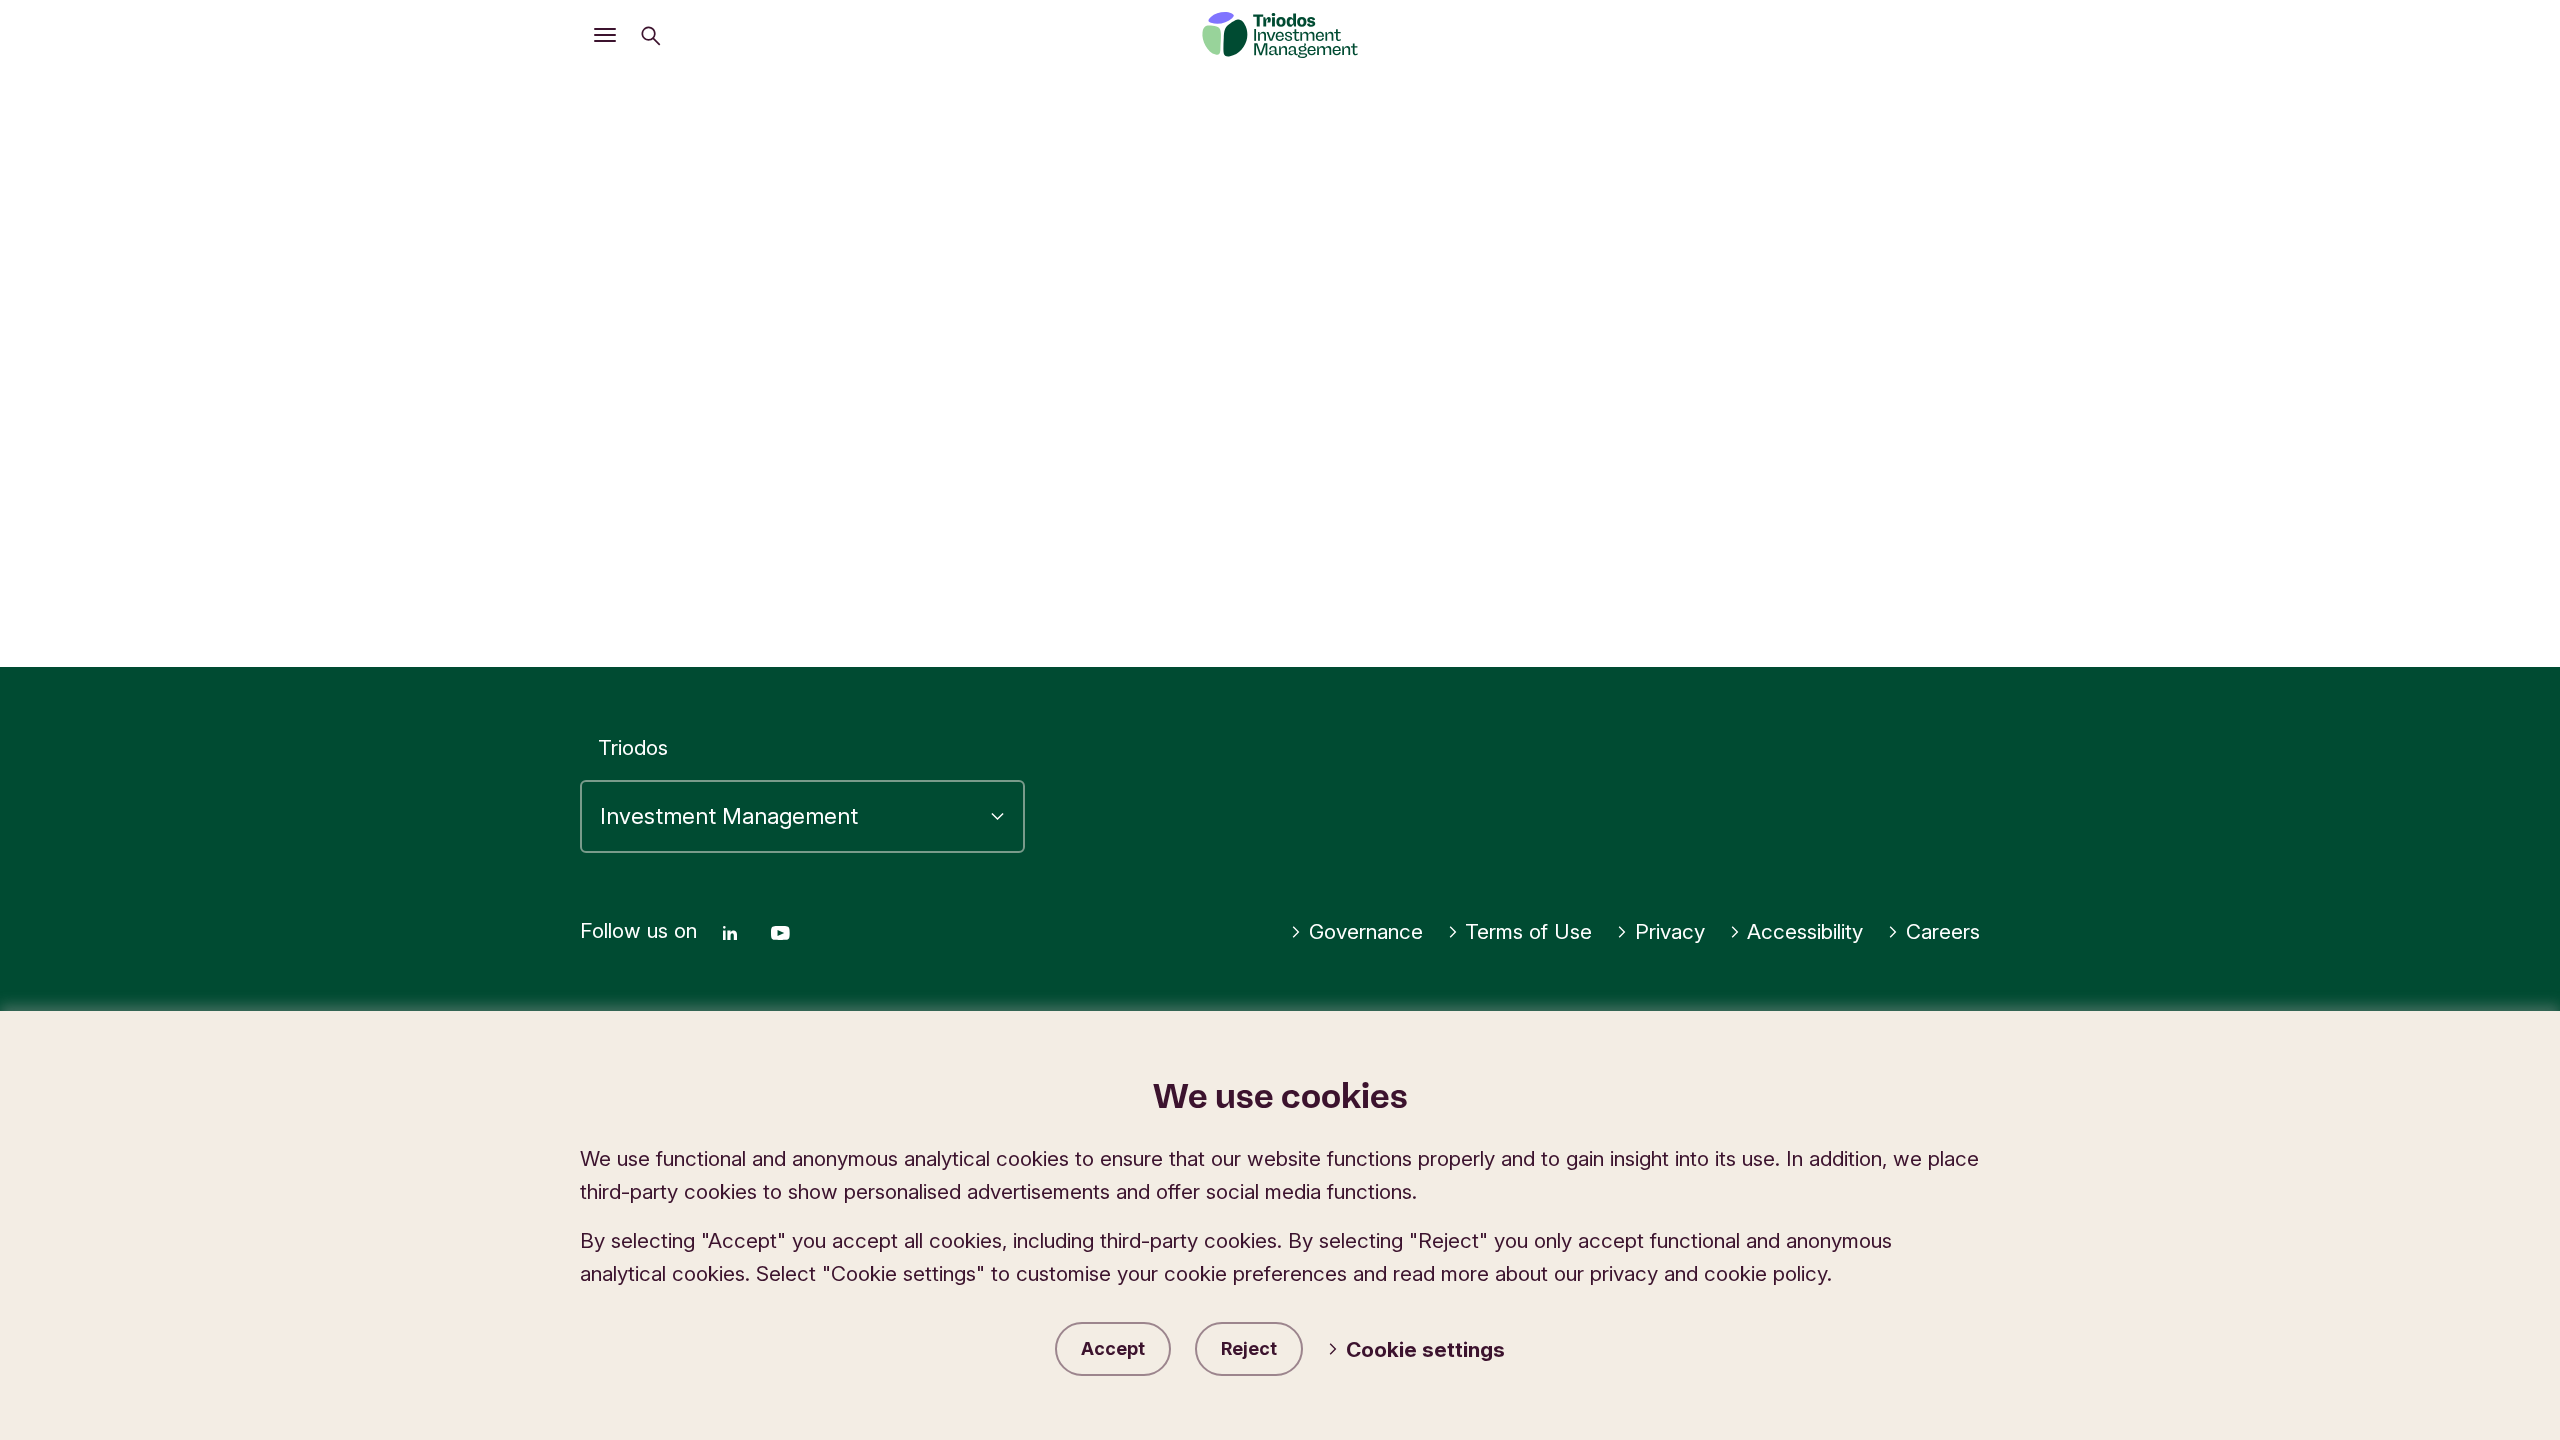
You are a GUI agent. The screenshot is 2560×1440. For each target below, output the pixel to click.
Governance (1366, 931)
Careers (1943, 931)
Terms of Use (1528, 931)
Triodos (633, 747)
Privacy (1670, 931)
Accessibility (1805, 931)
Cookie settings (1425, 1349)
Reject (1249, 1348)
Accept (1113, 1348)
